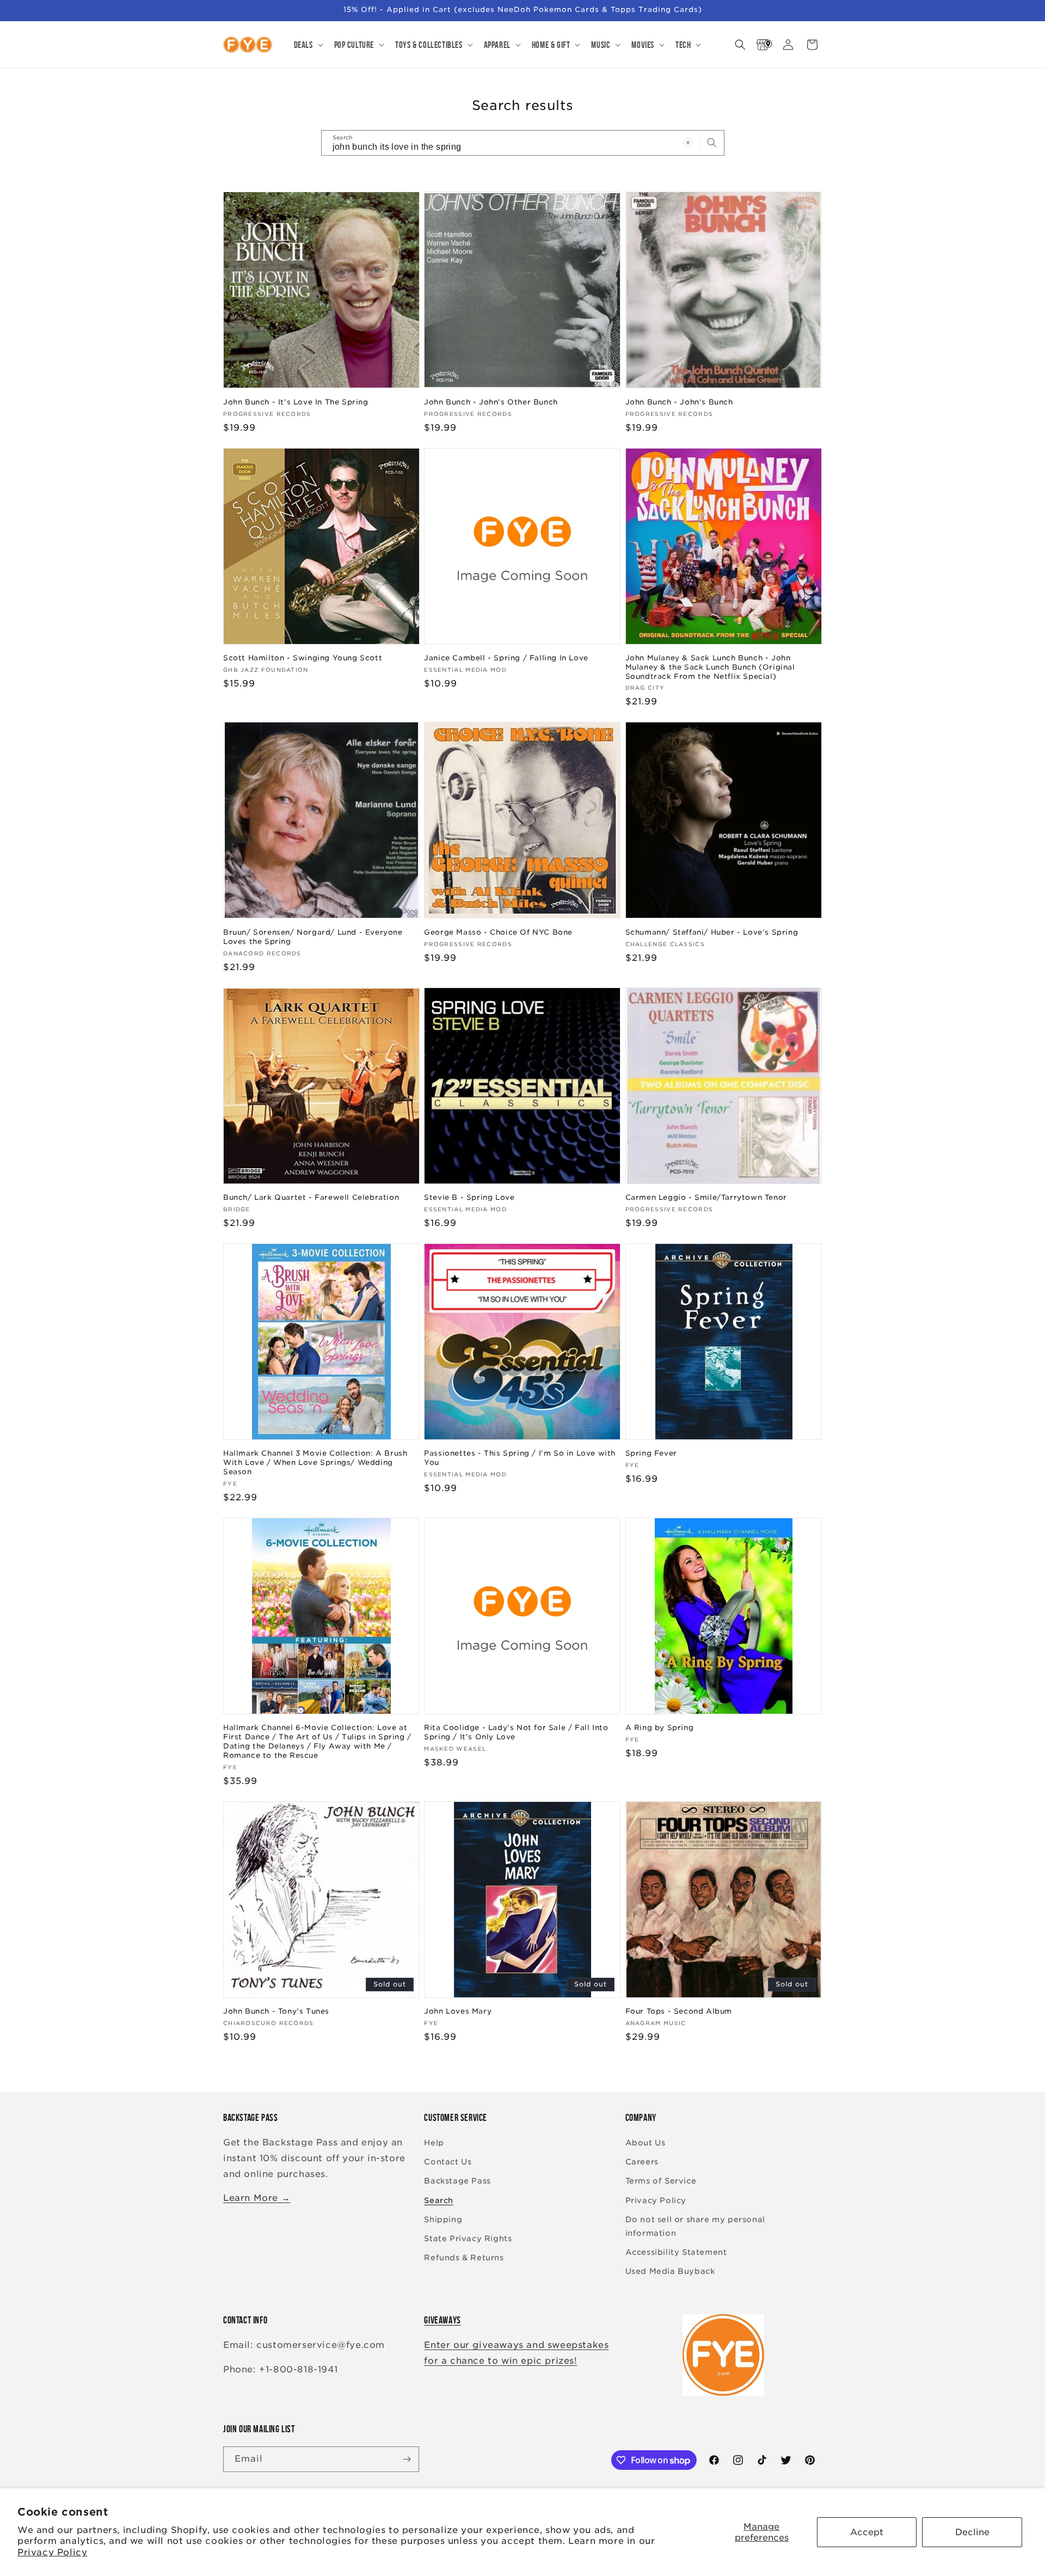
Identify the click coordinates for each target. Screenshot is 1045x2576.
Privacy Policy (52, 2552)
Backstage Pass (457, 2181)
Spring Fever (651, 1453)
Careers (642, 2162)
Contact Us (448, 2162)
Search (439, 2200)
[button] (308, 45)
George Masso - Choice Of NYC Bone (498, 932)
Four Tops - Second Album (679, 2011)
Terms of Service (661, 2181)
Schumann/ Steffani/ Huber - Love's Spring (712, 932)
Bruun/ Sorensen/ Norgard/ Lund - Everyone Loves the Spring (313, 937)
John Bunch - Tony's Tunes (276, 2011)
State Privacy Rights (468, 2238)
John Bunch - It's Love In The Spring (296, 402)
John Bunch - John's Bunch (679, 402)
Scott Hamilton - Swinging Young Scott (303, 658)
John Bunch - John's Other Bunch (491, 402)
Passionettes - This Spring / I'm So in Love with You (520, 1458)
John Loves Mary (458, 2011)
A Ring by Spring (660, 1728)
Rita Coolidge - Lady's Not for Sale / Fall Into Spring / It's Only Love (516, 1732)
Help (434, 2143)
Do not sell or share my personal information (695, 2226)
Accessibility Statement (676, 2252)
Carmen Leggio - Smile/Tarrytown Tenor (706, 1197)
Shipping (443, 2219)
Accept (867, 2532)
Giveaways (442, 2320)
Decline (972, 2532)
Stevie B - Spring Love (469, 1197)
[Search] (712, 143)
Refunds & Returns (464, 2258)
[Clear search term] (688, 143)
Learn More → (257, 2198)
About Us (646, 2143)
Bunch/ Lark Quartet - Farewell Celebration (311, 1197)
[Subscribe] (407, 2459)
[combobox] (523, 143)
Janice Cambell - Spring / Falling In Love (506, 658)
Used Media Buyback (670, 2271)
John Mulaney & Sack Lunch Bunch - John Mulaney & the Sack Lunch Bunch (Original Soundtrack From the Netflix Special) (710, 667)
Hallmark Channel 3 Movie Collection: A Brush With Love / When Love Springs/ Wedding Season (315, 1462)
